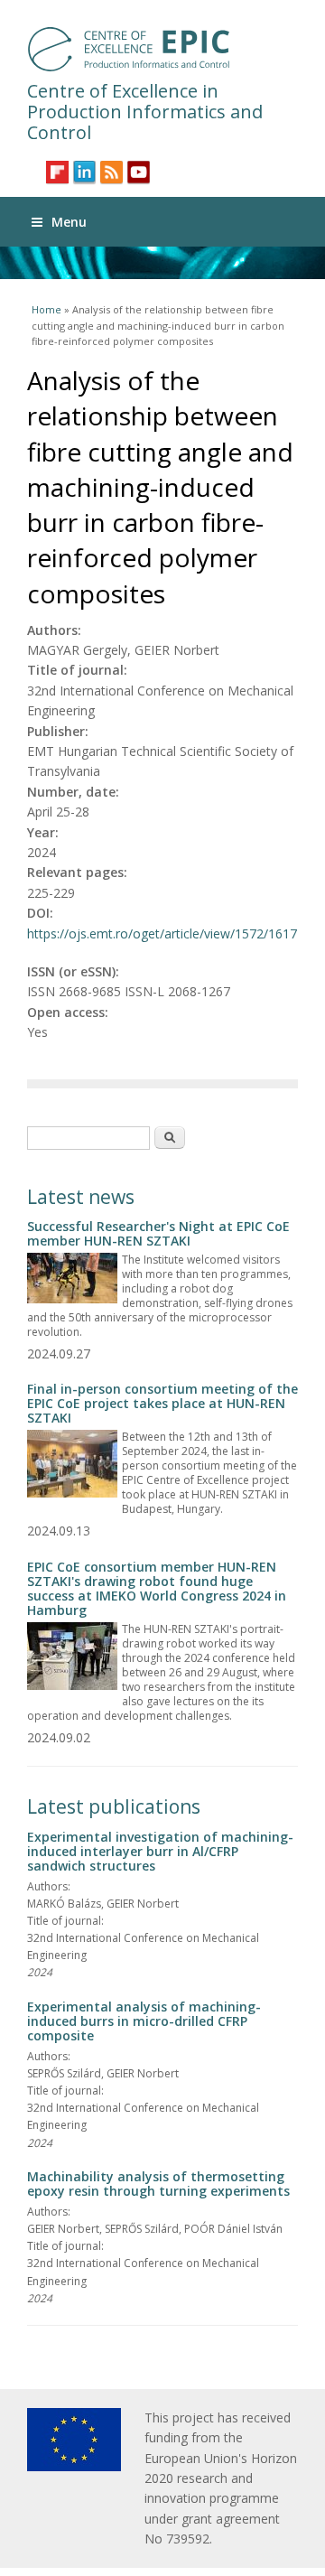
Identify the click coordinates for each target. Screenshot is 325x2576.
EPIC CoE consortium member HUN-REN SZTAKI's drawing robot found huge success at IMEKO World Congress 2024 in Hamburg (157, 1588)
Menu (69, 222)
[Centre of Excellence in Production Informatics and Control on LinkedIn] (84, 172)
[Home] (162, 49)
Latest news (81, 1197)
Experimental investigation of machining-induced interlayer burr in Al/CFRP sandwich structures (160, 1851)
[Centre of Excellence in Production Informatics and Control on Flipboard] (57, 172)
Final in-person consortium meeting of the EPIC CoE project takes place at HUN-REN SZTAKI (162, 1403)
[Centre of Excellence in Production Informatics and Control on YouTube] (139, 172)
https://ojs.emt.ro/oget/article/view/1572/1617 (162, 933)
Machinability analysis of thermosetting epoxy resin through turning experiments (158, 2184)
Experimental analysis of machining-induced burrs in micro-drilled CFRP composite (144, 2021)
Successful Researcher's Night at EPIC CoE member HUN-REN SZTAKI (158, 1233)
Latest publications (114, 1806)
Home (46, 309)
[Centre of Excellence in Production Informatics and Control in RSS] (111, 172)
